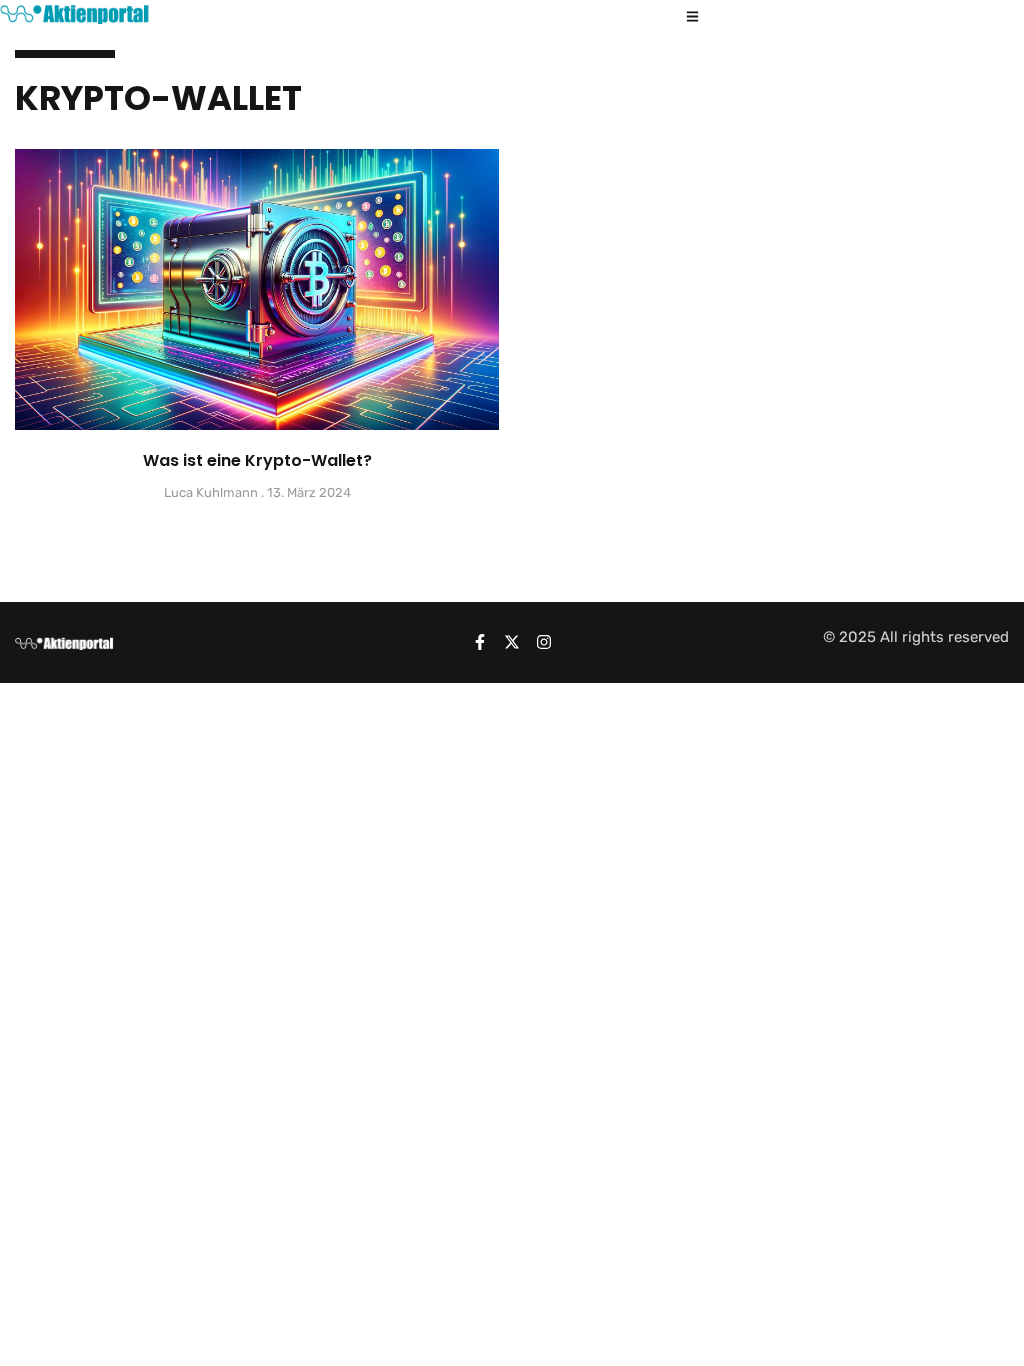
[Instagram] (544, 642)
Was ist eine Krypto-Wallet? (257, 460)
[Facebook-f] (480, 642)
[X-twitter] (512, 642)
